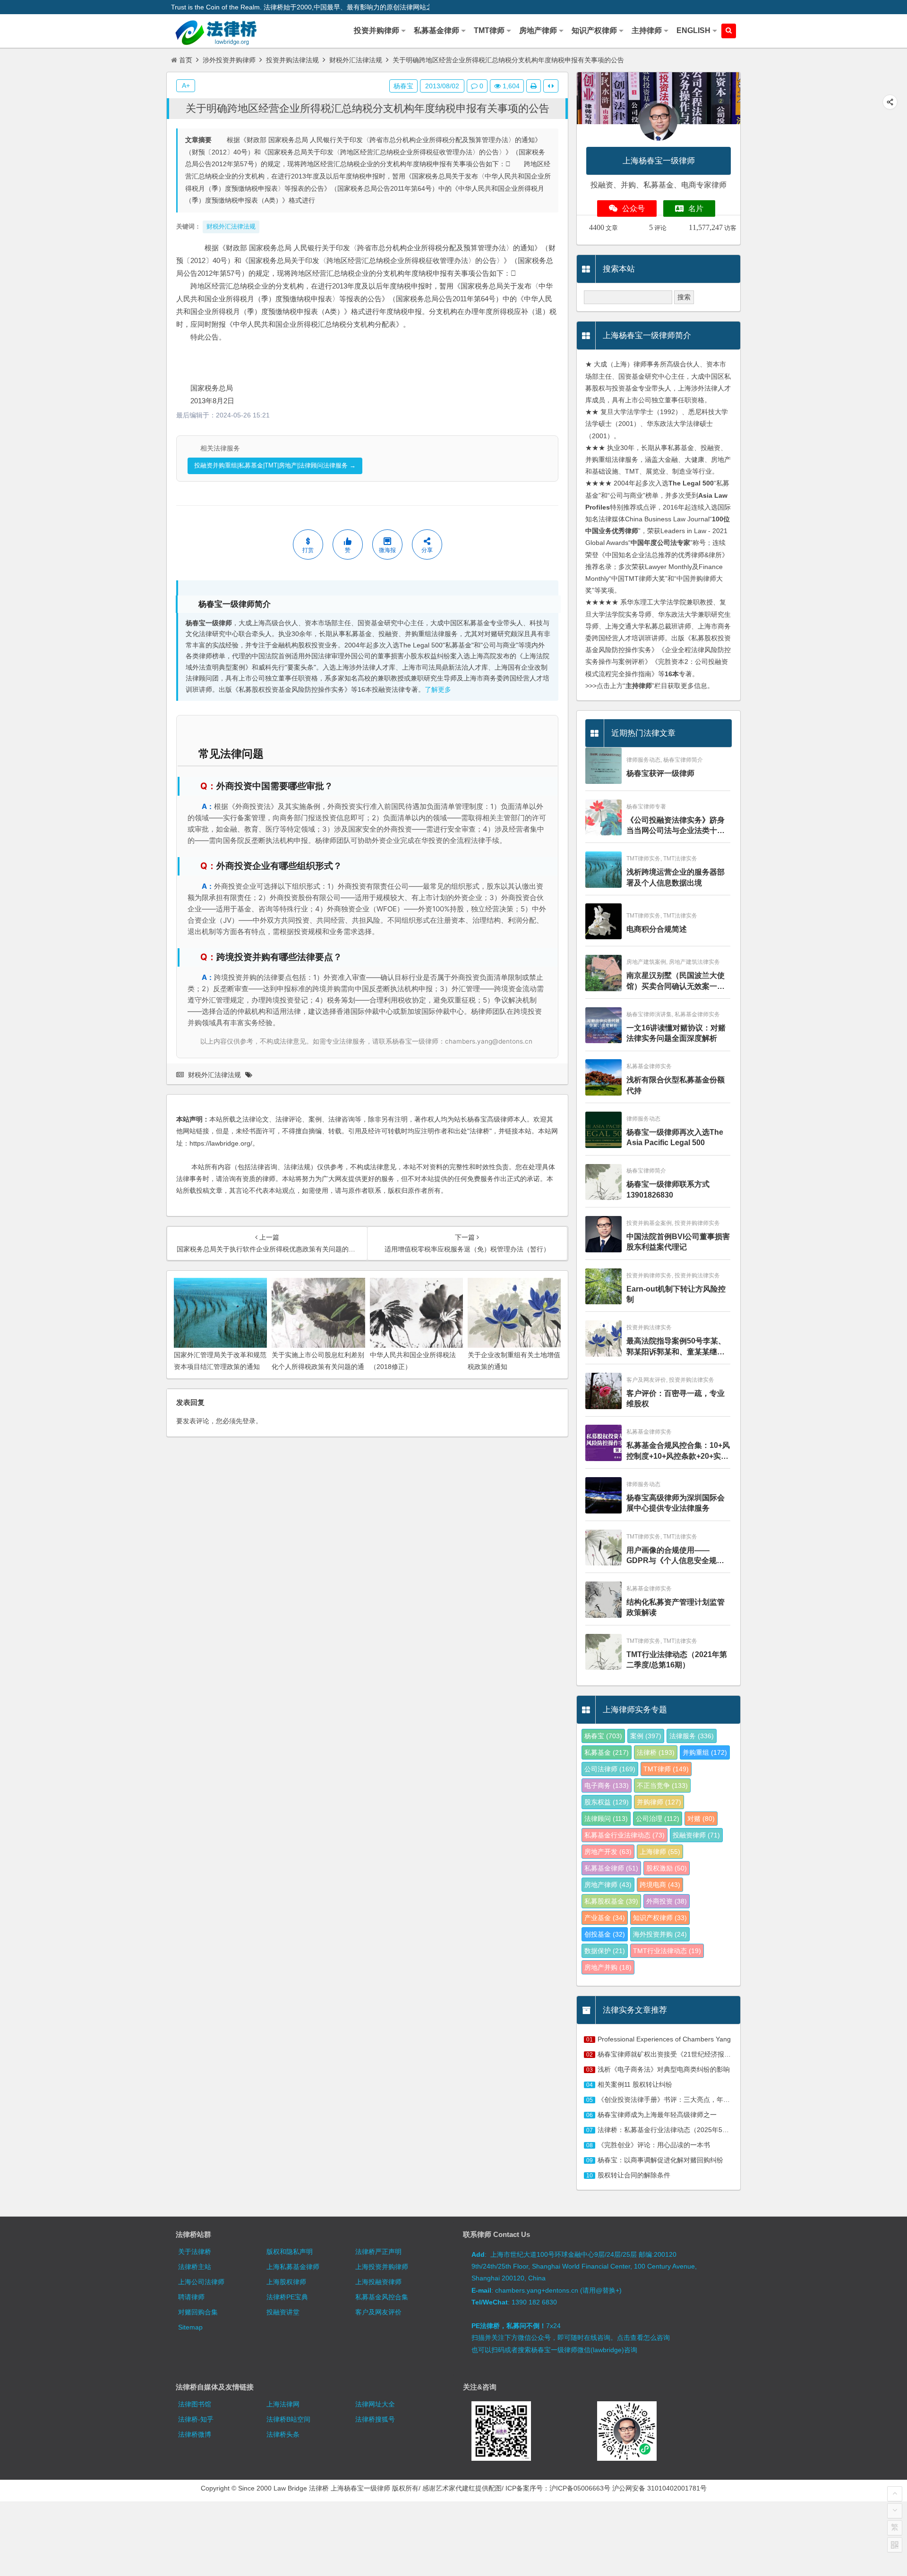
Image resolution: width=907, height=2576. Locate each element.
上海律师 (660, 1852)
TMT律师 (666, 1769)
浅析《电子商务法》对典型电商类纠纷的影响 (664, 2069)
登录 (249, 1421)
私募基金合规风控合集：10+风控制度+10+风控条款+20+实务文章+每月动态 (678, 1451)
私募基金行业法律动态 (625, 1835)
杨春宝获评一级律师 (660, 773)
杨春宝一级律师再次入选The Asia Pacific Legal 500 (675, 1137)
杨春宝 (403, 86)
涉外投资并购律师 (229, 60)
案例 (646, 1736)
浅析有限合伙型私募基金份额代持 (676, 1085)
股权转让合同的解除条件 (634, 2175)
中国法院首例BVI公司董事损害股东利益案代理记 (678, 1242)
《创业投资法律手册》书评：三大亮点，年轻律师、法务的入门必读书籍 (703, 2100)
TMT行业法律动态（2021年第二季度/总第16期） (677, 1660)
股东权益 (607, 1802)
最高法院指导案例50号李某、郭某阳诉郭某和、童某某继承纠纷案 (676, 1347)
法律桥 (656, 1752)
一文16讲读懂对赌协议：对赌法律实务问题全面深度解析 (676, 1033)
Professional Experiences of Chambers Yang (664, 2039)
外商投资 (667, 1901)
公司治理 (658, 1819)
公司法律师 (610, 1769)
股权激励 (667, 1868)
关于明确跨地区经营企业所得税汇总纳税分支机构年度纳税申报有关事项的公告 (368, 108)
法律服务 (692, 1736)
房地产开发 (608, 1852)
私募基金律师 (611, 1868)
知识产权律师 (660, 1918)
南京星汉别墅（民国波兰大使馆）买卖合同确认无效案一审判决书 (676, 982)
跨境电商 (660, 1885)
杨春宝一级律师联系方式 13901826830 (668, 1189)
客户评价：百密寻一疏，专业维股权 (676, 1399)
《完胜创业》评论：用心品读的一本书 (654, 2145)
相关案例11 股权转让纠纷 (635, 2084)
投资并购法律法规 (292, 60)
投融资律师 (696, 1835)
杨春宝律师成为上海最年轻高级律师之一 (657, 2115)
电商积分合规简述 (657, 929)
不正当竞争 (662, 1785)
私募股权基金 (611, 1901)
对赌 (701, 1819)
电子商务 (607, 1785)
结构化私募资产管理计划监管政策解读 (676, 1607)
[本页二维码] (895, 2545)
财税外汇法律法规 (356, 60)
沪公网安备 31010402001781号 (659, 2488)
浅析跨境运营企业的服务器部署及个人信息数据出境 (676, 877)
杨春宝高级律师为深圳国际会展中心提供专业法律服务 (676, 1503)
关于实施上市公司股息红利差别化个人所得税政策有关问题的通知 (318, 1367)
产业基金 (605, 1918)
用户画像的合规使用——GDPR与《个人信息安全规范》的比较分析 (672, 1556)
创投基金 (605, 1934)
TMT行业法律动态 (667, 1951)
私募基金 (607, 1752)
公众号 (633, 208)
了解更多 (438, 690)
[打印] (534, 86)
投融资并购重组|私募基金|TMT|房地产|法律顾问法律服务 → (275, 465)
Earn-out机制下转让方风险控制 (676, 1294)
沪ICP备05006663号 (580, 2488)
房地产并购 (608, 1967)
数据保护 (605, 1951)
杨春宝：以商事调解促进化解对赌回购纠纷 (660, 2160)
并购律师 (659, 1802)
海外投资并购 (660, 1934)
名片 (696, 208)
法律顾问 (606, 1819)
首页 (186, 60)
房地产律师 (608, 1885)
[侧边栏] (551, 86)
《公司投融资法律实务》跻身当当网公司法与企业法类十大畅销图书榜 (676, 826)
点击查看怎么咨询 (643, 2338)
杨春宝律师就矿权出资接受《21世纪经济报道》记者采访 (681, 2054)
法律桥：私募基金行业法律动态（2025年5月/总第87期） (681, 2130)
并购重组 (705, 1752)
